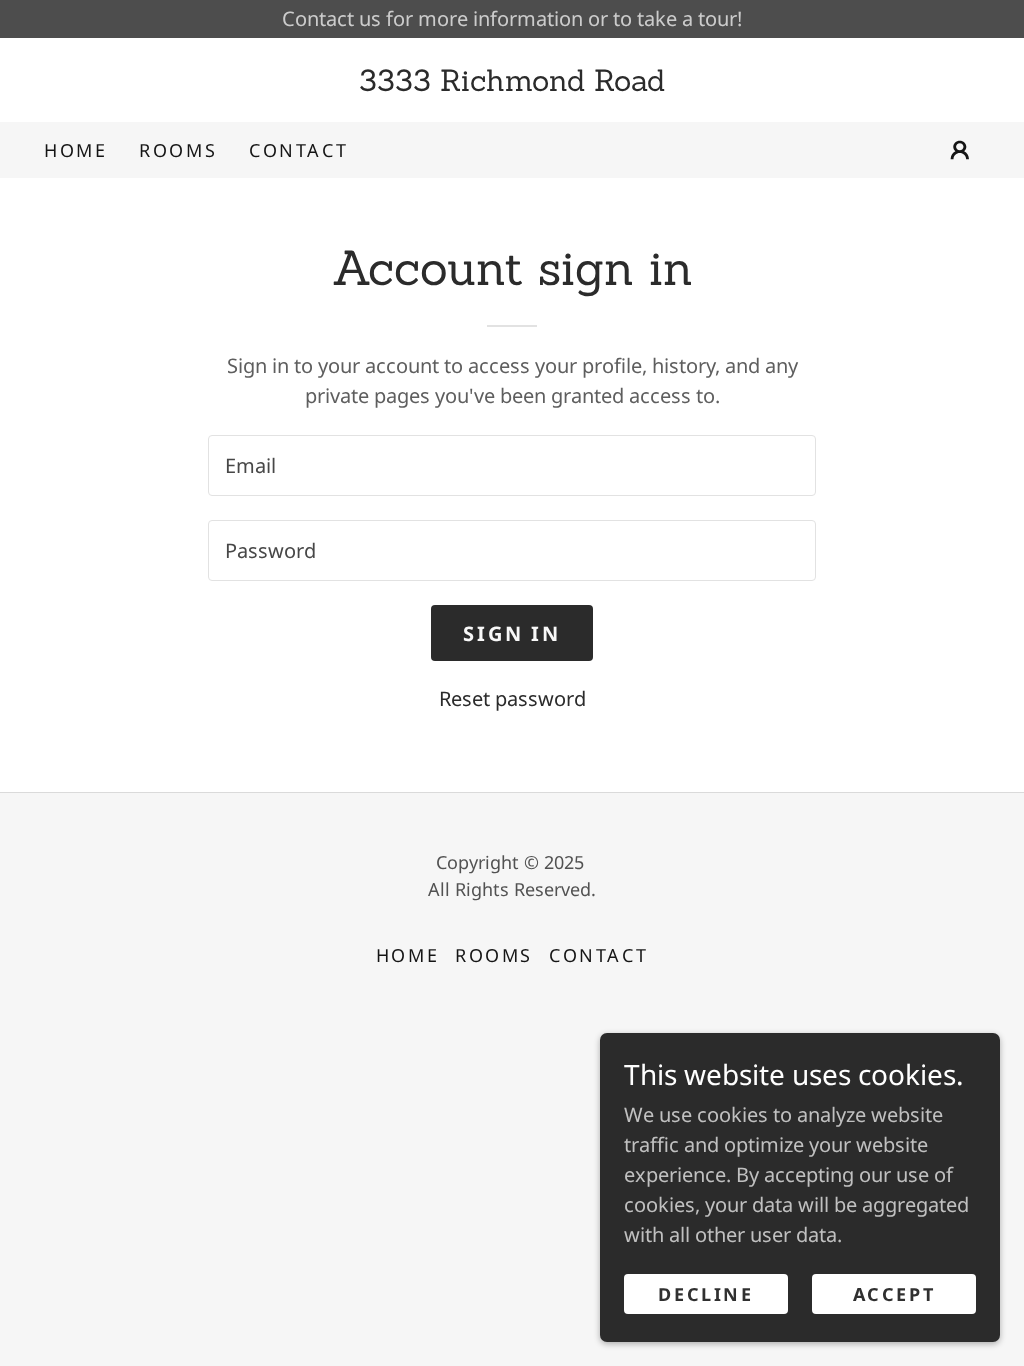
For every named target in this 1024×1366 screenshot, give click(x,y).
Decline (705, 1294)
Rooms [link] (178, 150)
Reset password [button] (512, 698)
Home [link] (75, 150)
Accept (894, 1294)
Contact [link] (298, 150)
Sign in (512, 633)
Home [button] (407, 955)
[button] (960, 150)
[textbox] (512, 465)
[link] (512, 83)
